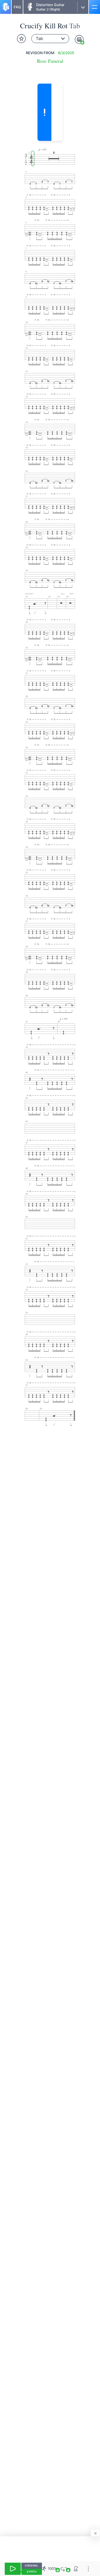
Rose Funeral (50, 61)
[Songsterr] (6, 7)
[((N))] (76, 2569)
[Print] (79, 39)
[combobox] (50, 39)
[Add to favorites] (21, 39)
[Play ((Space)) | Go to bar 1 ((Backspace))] (13, 2569)
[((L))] (64, 2569)
